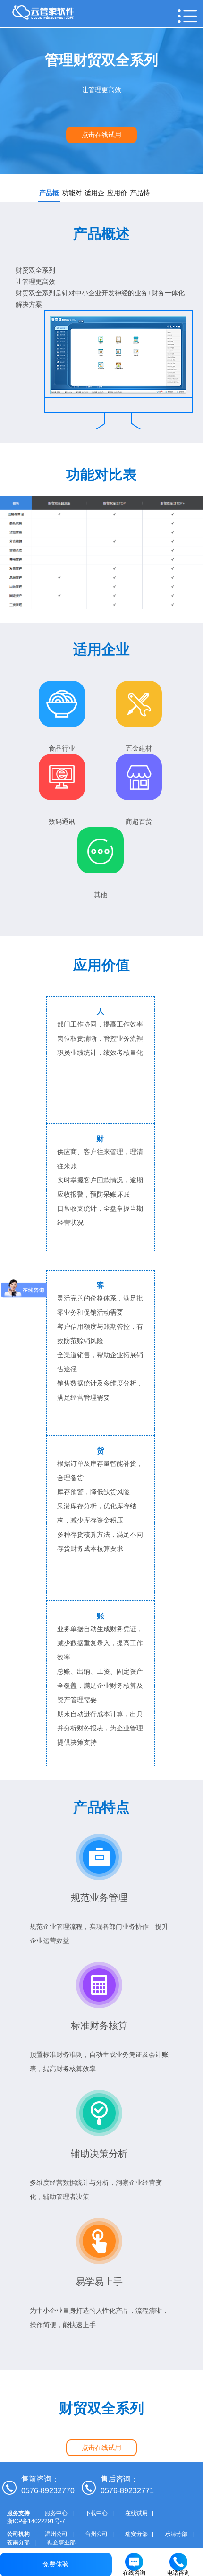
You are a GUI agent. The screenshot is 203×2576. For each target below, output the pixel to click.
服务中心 (56, 2513)
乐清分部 (176, 2534)
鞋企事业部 (61, 2542)
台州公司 (96, 2534)
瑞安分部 (136, 2534)
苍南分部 (18, 2542)
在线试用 (136, 2513)
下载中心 (96, 2513)
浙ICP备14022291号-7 (36, 2521)
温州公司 (56, 2534)
